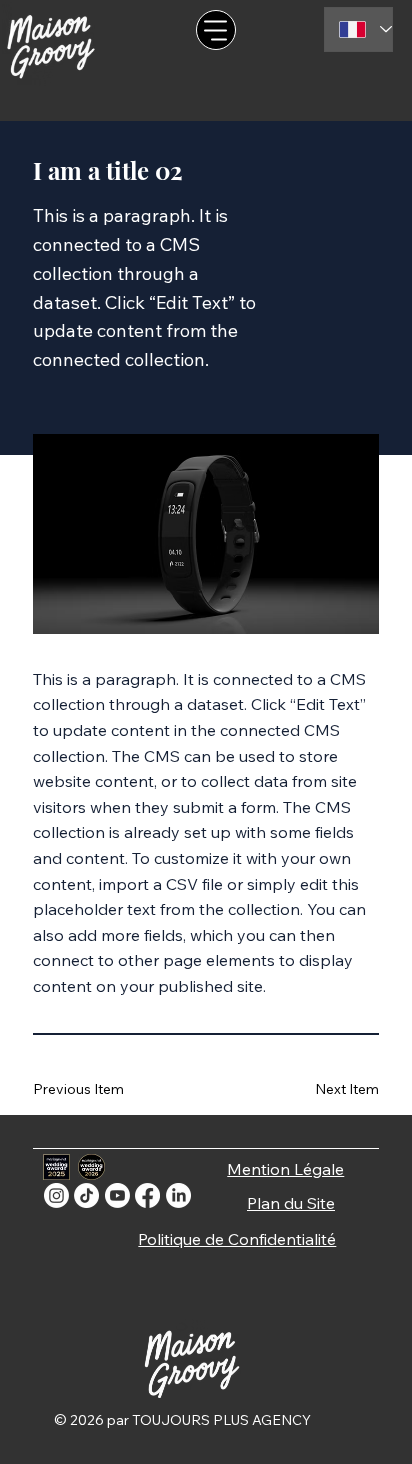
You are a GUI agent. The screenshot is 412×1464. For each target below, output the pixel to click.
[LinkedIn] (178, 1195)
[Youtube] (117, 1195)
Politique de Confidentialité (237, 1239)
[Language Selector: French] (358, 29)
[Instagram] (56, 1195)
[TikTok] (86, 1195)
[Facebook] (147, 1195)
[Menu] (216, 30)
